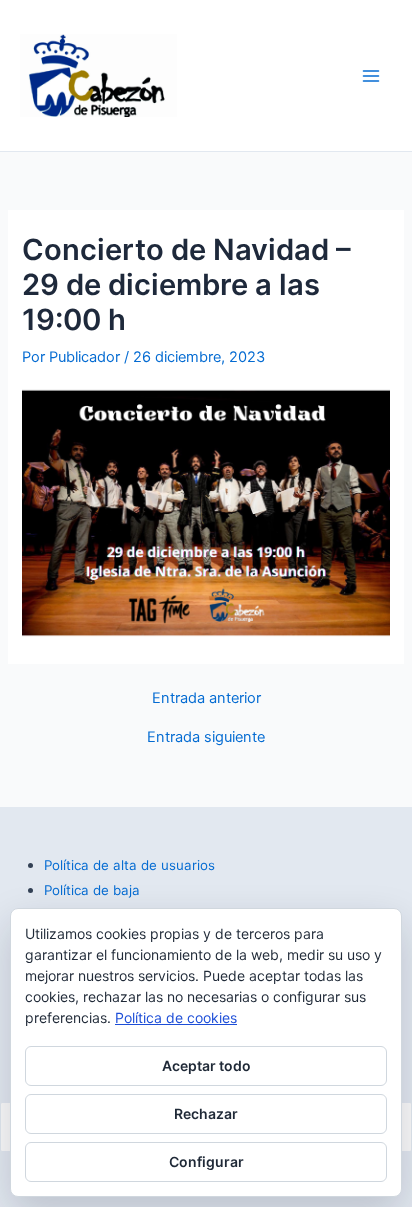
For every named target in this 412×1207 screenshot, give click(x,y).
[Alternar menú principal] (371, 76)
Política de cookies (176, 1017)
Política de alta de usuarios (129, 865)
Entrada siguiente (206, 737)
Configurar (206, 1161)
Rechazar (206, 1113)
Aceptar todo (206, 1065)
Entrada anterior (206, 698)
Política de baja (92, 890)
